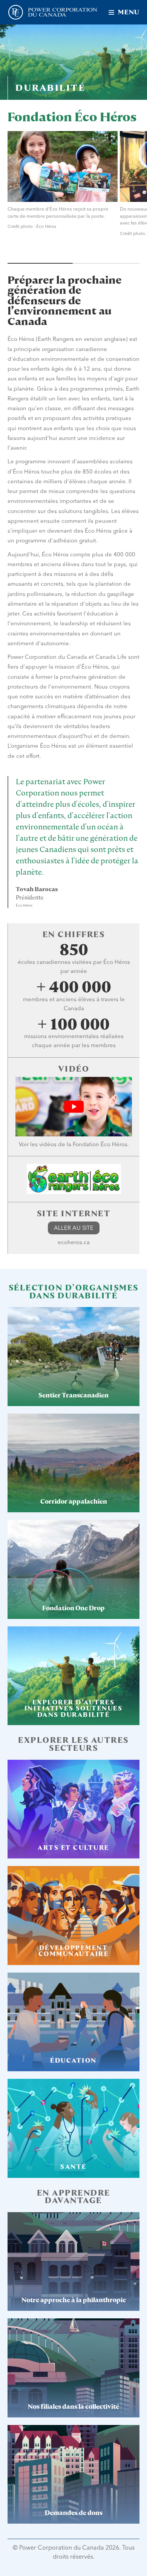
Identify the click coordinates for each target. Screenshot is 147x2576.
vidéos (48, 1144)
